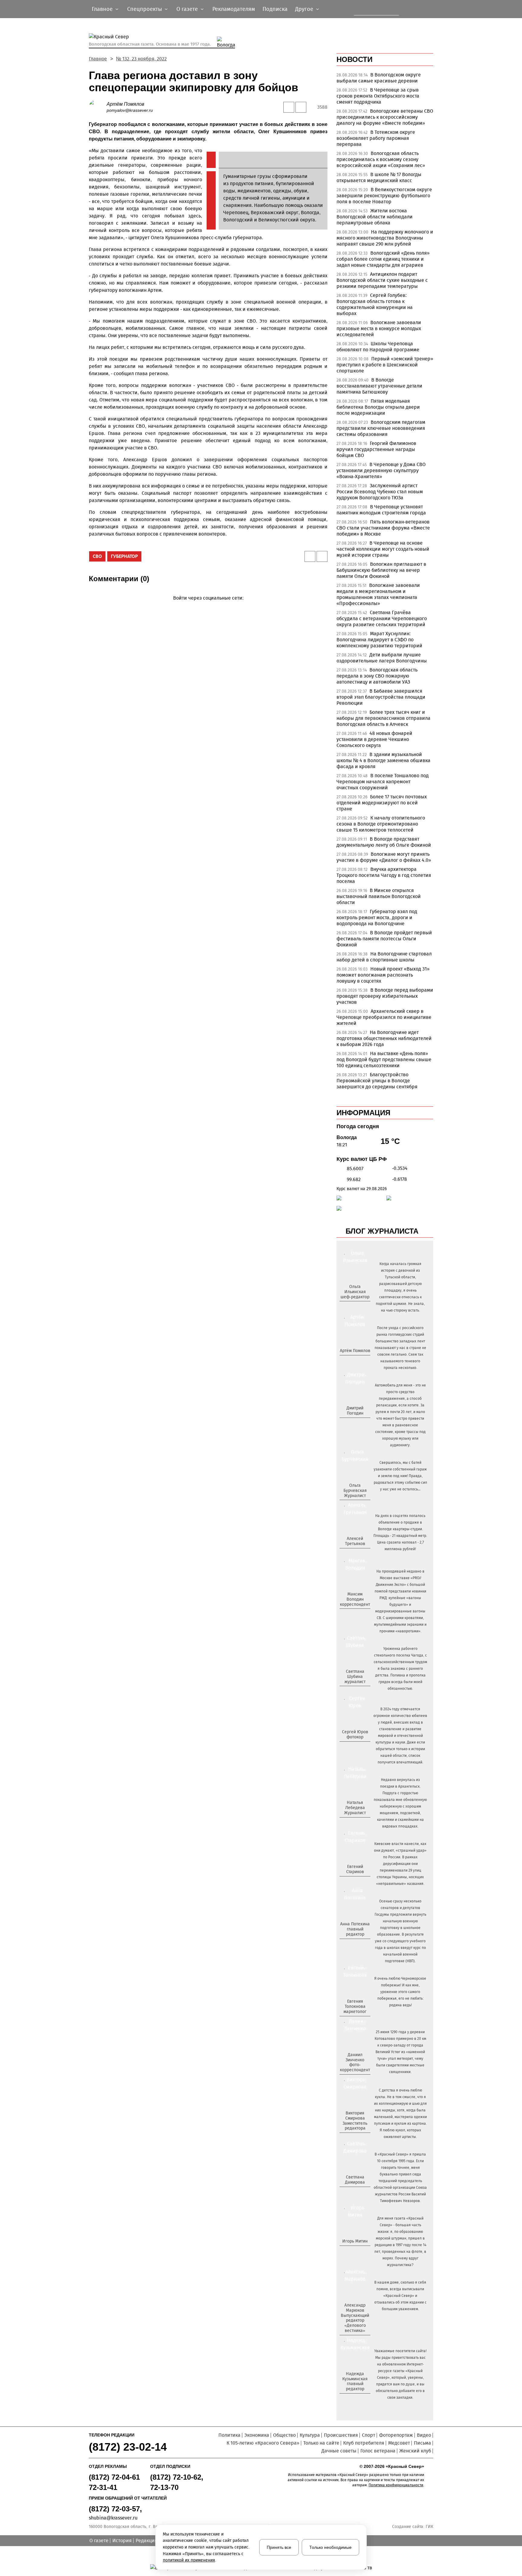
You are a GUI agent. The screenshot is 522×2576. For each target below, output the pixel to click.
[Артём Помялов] (98, 107)
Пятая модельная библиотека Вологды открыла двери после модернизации (378, 407)
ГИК (429, 2527)
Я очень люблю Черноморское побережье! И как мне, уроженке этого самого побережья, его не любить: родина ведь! (400, 1992)
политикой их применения (189, 2560)
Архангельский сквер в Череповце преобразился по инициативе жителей (384, 1017)
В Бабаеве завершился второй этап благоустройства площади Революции (381, 697)
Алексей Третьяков (355, 1541)
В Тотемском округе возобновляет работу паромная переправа (376, 138)
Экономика (257, 2435)
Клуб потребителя (364, 2443)
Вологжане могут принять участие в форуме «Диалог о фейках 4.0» (384, 857)
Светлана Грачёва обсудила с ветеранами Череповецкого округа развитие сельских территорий (382, 618)
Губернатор (124, 556)
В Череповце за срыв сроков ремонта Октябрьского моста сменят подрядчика (378, 96)
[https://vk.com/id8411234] (357, 1823)
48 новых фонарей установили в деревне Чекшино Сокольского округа (374, 739)
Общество (284, 2435)
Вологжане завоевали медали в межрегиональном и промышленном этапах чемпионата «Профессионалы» (378, 594)
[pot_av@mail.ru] (354, 1944)
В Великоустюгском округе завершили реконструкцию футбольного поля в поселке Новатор (384, 196)
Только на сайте (321, 2443)
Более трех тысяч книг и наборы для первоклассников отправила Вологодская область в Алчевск (383, 718)
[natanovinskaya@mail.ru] (351, 1823)
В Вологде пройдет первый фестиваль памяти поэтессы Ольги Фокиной (384, 939)
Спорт (369, 2435)
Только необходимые (330, 2547)
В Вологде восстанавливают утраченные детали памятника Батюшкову (379, 386)
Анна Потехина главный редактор (355, 1929)
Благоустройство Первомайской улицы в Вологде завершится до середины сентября (377, 1081)
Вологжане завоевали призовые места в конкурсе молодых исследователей (379, 328)
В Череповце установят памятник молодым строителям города (381, 510)
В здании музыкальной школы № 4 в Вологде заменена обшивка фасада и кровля (383, 760)
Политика (229, 2435)
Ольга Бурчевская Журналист (355, 1491)
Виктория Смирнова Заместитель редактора (355, 2121)
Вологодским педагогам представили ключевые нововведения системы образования (381, 428)
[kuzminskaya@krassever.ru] (351, 2399)
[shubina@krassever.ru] (354, 1692)
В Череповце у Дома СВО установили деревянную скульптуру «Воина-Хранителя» (381, 470)
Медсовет (399, 2443)
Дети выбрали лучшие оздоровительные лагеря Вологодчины (382, 658)
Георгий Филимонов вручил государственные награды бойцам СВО (376, 449)
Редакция (147, 2541)
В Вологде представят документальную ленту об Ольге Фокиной (384, 842)
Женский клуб (415, 2451)
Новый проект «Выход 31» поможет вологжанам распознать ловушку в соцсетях (383, 975)
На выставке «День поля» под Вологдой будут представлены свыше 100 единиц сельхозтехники (384, 1059)
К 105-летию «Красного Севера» (263, 2443)
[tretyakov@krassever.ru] (354, 1554)
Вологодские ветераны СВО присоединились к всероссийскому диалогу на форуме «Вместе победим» (385, 117)
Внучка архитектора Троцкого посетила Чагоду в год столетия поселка (384, 875)
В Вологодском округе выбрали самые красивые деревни (379, 78)
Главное (98, 59)
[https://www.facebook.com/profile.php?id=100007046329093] (360, 1307)
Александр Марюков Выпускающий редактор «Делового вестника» (355, 2318)
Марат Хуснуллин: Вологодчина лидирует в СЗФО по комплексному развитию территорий (379, 640)
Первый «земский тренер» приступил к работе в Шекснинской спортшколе (385, 365)
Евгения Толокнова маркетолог (355, 2006)
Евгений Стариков (355, 1869)
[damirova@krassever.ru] (354, 2192)
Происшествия (341, 2435)
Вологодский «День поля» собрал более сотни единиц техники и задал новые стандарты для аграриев (383, 259)
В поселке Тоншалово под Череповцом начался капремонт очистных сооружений (383, 782)
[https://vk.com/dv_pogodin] (354, 1423)
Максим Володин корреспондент (355, 1599)
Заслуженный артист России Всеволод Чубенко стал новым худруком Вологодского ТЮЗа (380, 492)
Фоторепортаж (396, 2435)
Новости (354, 59)
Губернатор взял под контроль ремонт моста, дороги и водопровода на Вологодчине (377, 918)
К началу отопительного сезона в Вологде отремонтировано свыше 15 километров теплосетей (381, 824)
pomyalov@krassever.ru (130, 110)
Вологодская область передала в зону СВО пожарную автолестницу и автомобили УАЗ (377, 676)
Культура (310, 2435)
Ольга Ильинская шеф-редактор (355, 1292)
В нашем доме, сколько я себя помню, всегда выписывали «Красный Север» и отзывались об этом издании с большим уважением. (400, 2296)
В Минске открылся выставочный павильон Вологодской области (379, 896)
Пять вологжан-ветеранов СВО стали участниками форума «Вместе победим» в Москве (383, 528)
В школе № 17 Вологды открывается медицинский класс (379, 177)
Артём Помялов (125, 104)
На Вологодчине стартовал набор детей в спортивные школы (384, 957)
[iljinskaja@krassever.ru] (348, 1307)
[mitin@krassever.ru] (354, 2251)
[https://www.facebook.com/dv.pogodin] (360, 1423)
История (122, 2541)
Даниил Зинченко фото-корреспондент (355, 2062)
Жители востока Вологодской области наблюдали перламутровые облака (375, 217)
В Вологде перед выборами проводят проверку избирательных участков (385, 996)
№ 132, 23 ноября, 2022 (141, 59)
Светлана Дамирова (355, 2180)
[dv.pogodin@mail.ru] (348, 1423)
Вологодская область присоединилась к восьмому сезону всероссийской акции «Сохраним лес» (381, 159)
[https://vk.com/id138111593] (354, 1307)
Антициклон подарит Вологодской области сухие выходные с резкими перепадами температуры (382, 280)
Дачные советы (339, 2451)
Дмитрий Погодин (355, 1411)
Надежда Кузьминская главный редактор (355, 2381)
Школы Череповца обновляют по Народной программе (378, 347)
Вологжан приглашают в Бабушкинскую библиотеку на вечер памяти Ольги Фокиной (381, 570)
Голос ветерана (378, 2451)
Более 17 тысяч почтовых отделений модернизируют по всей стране (382, 803)
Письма (422, 2443)
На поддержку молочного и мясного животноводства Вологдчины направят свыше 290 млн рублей (385, 238)
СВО (97, 556)
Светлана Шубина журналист (355, 1677)
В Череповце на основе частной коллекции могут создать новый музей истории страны (383, 549)
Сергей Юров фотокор (355, 1734)
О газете (99, 2541)
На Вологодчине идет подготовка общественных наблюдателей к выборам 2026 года (384, 1038)
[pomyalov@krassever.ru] (354, 1361)
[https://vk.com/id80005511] (357, 2399)
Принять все (279, 2547)
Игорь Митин (355, 2241)
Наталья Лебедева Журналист (355, 1808)
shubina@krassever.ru (113, 2518)
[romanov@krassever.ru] (354, 1614)
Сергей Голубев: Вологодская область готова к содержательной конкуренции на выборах (375, 304)
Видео (424, 2435)
